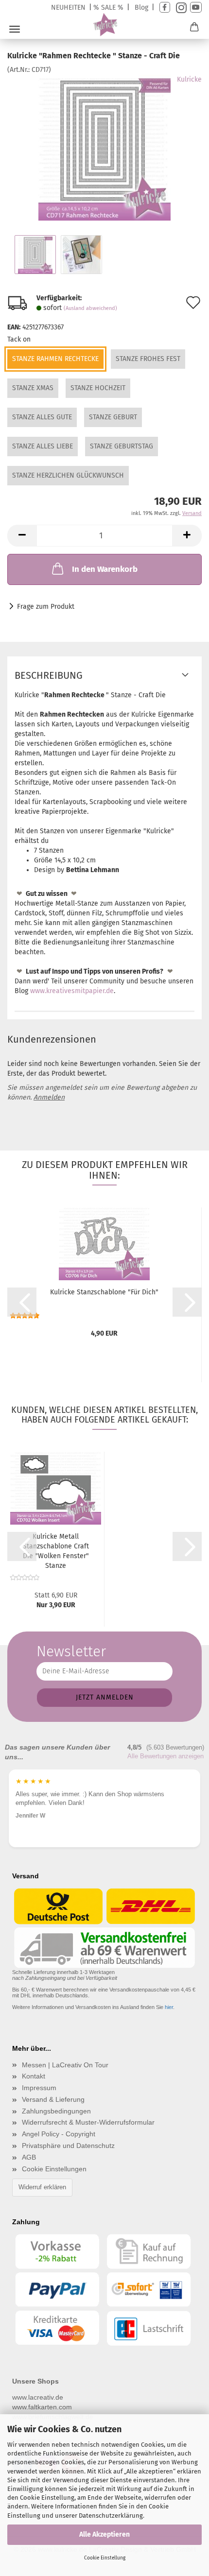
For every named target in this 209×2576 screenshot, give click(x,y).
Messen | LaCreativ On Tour (65, 2065)
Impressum (39, 2088)
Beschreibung (49, 675)
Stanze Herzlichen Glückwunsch (68, 475)
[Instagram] (180, 8)
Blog (141, 8)
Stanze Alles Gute (42, 417)
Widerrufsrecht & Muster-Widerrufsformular (88, 2122)
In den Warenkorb (105, 569)
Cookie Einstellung (105, 2558)
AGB (29, 2157)
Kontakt (34, 2076)
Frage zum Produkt (46, 607)
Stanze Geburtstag (122, 446)
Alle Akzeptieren (104, 2534)
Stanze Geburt (113, 417)
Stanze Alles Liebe (43, 446)
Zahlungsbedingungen (56, 2111)
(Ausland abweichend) (90, 308)
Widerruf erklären (42, 2187)
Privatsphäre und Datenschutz (68, 2146)
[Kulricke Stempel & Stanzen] (105, 25)
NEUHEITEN (68, 8)
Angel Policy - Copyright (59, 2134)
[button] (22, 536)
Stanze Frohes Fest (148, 359)
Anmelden (49, 1097)
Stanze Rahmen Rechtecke (55, 359)
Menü (15, 29)
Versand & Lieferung (53, 2099)
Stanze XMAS (33, 388)
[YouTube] (196, 8)
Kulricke (189, 79)
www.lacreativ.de (38, 2397)
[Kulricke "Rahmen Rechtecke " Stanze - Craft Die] (105, 147)
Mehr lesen (155, 1822)
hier (169, 2007)
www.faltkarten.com (42, 2407)
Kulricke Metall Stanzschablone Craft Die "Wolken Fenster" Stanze (56, 1551)
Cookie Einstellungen (54, 2169)
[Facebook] (165, 8)
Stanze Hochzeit (98, 388)
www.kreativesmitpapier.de (72, 991)
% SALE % (108, 8)
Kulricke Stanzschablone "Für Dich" (104, 1292)
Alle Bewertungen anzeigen (165, 1756)
